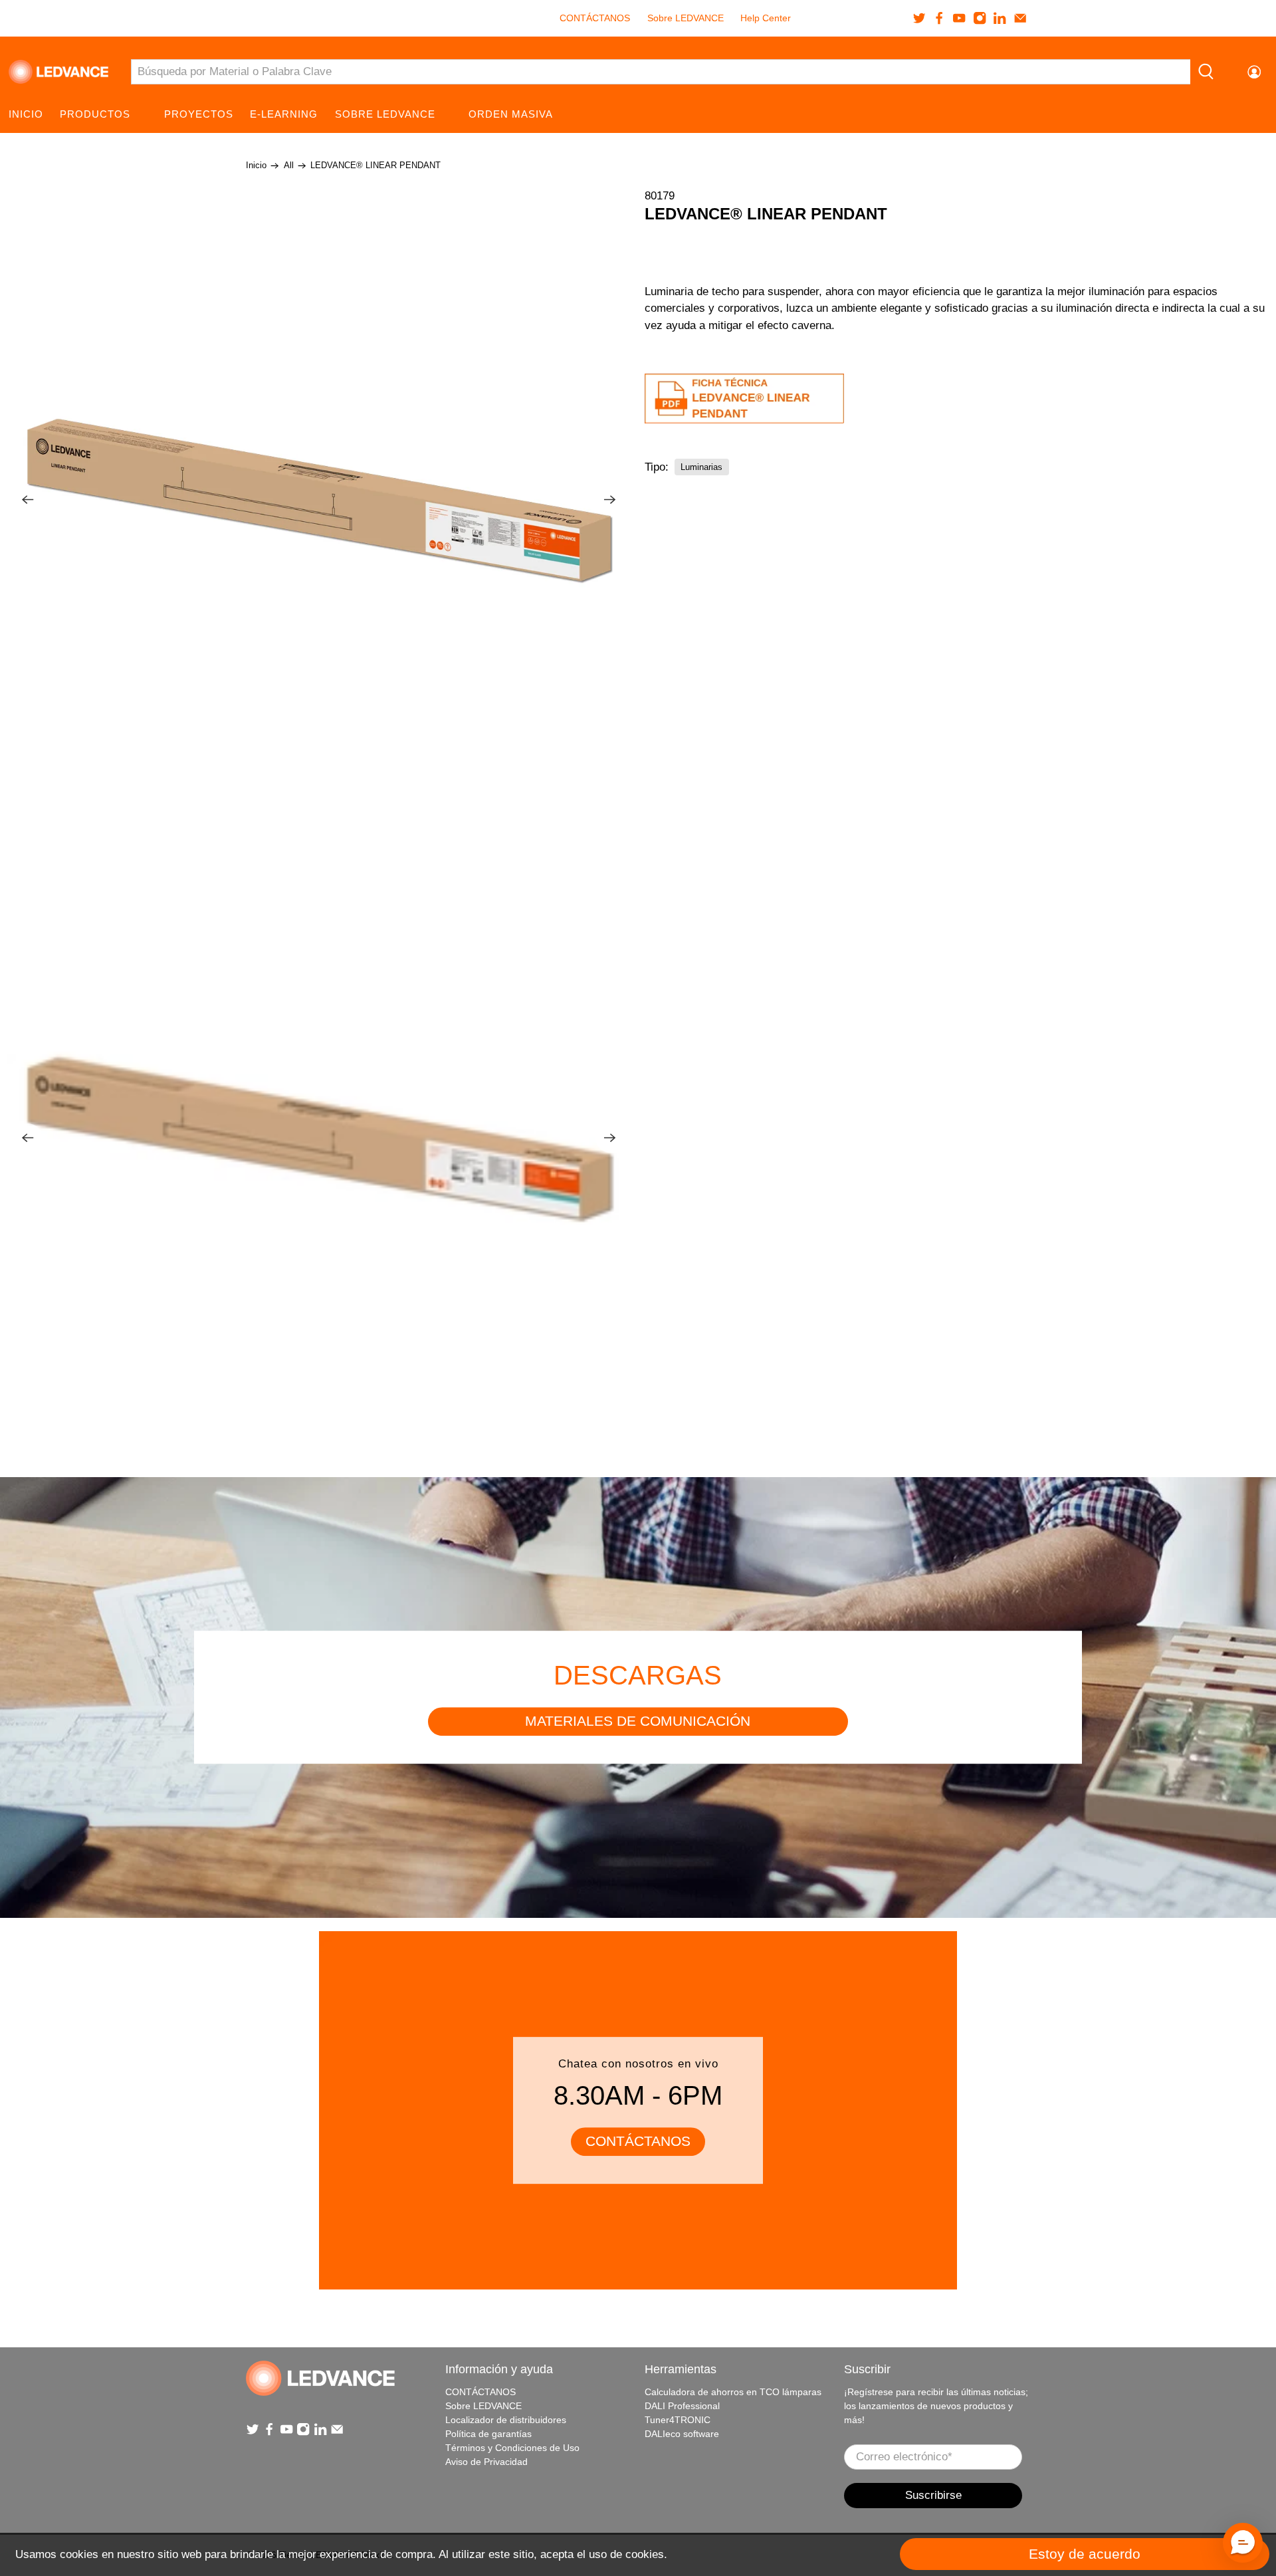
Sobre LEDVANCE (686, 18)
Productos (95, 114)
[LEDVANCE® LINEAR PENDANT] (319, 500)
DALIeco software (682, 2434)
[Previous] (28, 500)
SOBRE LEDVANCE (385, 114)
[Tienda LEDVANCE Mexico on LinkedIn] (1000, 18)
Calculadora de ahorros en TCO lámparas (733, 2392)
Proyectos (199, 114)
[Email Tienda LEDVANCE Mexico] (1020, 18)
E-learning (284, 114)
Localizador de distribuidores (506, 2420)
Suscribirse (933, 2495)
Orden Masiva (511, 114)
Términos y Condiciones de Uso (512, 2448)
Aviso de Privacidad (486, 2462)
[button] (1243, 2543)
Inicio (26, 114)
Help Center (766, 18)
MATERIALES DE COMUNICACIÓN (638, 1721)
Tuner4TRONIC (678, 2420)
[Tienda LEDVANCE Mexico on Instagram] (980, 18)
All (289, 166)
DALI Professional (682, 2406)
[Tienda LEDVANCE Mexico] (58, 72)
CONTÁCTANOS (595, 18)
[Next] (610, 500)
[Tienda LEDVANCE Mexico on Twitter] (919, 18)
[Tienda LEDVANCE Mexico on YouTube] (959, 18)
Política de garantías (488, 2434)
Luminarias (701, 466)
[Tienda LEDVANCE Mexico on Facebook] (939, 18)
